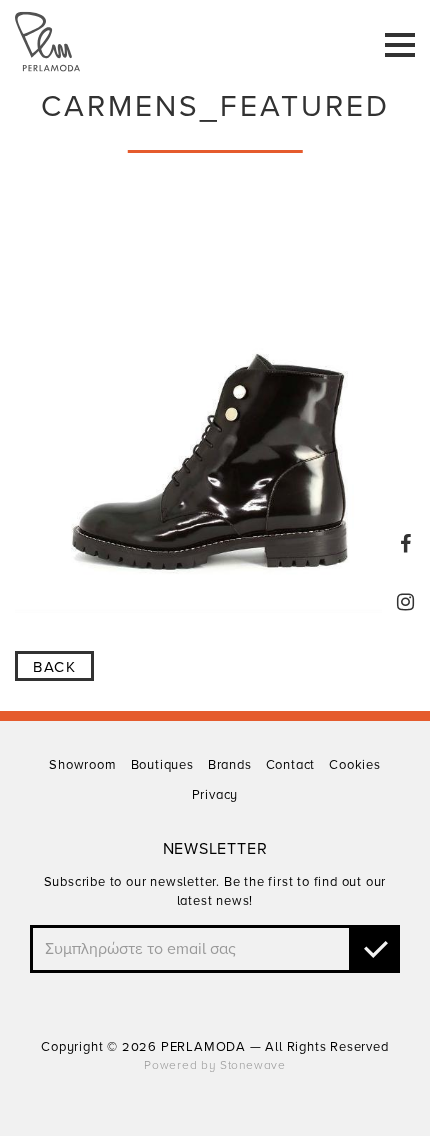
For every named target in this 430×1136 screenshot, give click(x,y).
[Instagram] (406, 602)
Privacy (215, 795)
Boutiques (162, 765)
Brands (230, 765)
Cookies (355, 765)
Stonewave (253, 1065)
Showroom (82, 765)
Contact (291, 765)
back (54, 667)
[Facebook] (406, 544)
